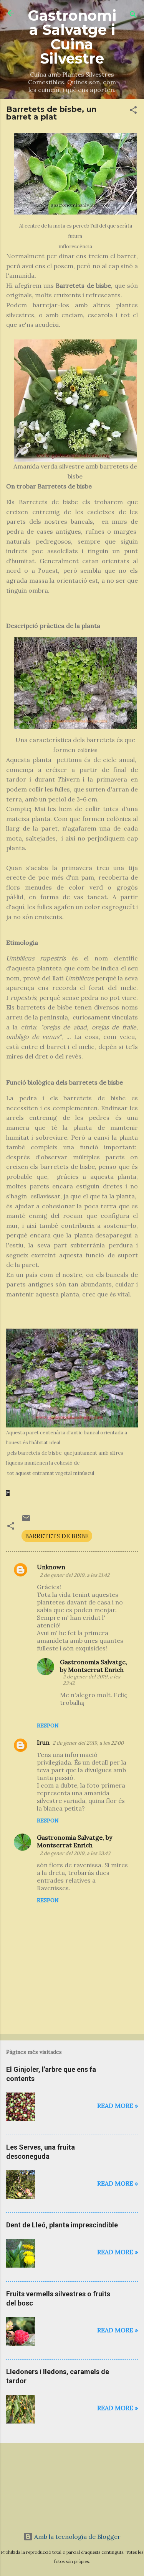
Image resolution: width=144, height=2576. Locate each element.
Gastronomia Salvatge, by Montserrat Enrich (94, 1666)
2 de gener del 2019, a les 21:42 (75, 1575)
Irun (43, 1742)
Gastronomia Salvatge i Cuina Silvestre (72, 37)
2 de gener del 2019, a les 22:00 (88, 1743)
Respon (48, 1726)
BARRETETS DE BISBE (57, 1536)
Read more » (118, 2106)
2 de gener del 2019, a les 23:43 (75, 1853)
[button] (133, 111)
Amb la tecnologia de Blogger (77, 2537)
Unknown (51, 1567)
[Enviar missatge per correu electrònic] (26, 1521)
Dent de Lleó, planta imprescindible (62, 2225)
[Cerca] (133, 16)
